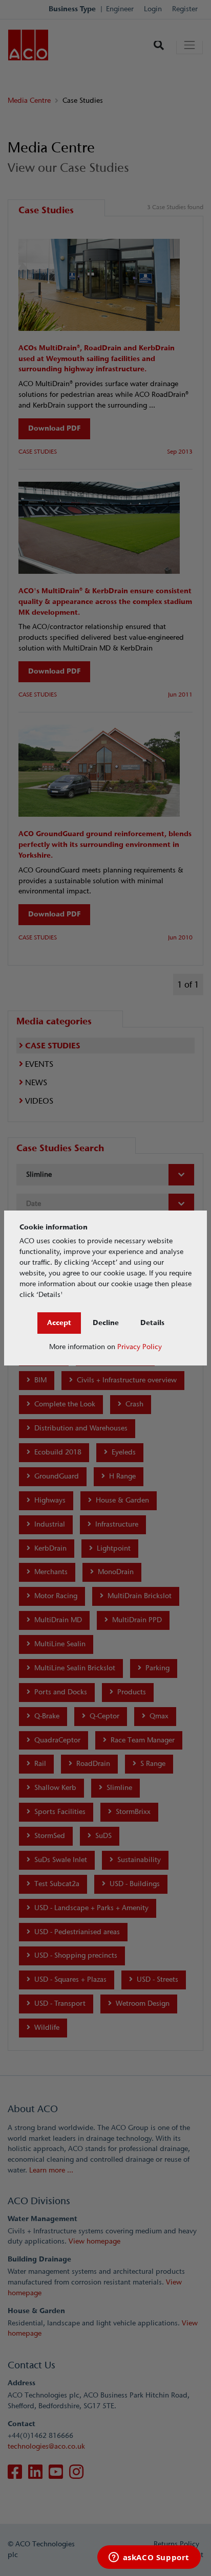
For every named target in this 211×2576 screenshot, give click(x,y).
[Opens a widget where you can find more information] (149, 2558)
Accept (59, 1323)
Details (152, 1323)
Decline (106, 1323)
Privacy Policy (140, 1347)
